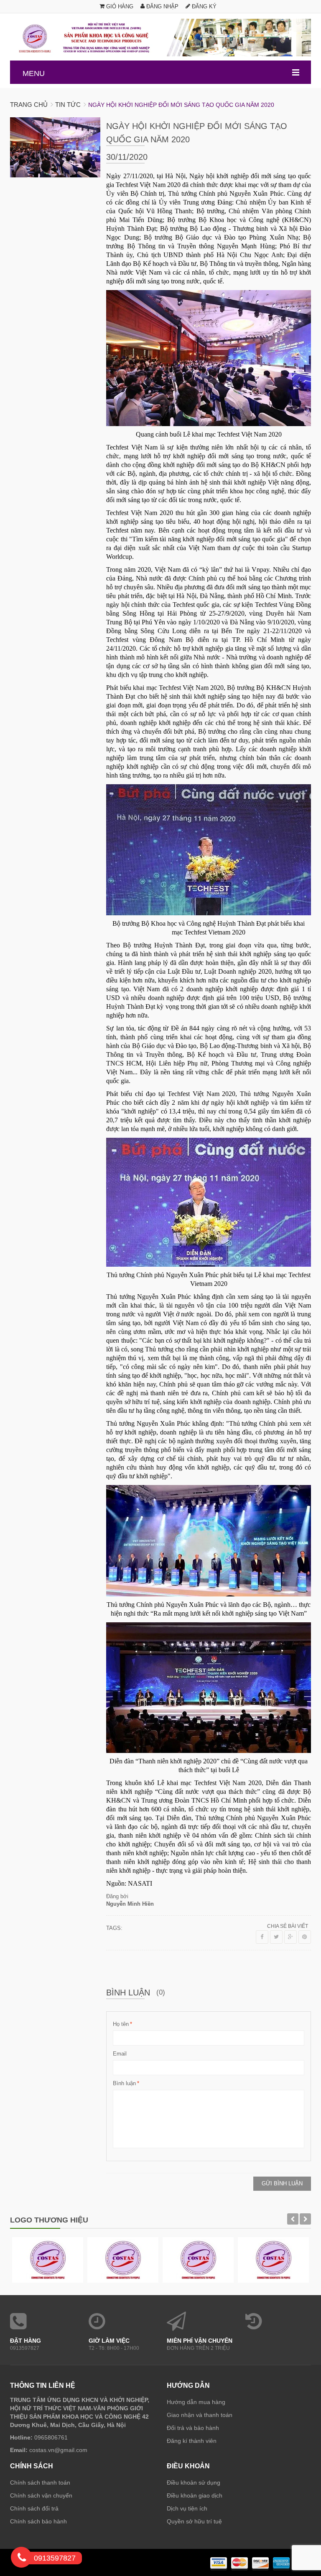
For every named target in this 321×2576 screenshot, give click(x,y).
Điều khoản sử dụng (194, 2483)
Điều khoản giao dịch (195, 2495)
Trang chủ (29, 105)
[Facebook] (262, 1937)
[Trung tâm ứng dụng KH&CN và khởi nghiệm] (160, 38)
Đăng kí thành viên (192, 2441)
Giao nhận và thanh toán (200, 2415)
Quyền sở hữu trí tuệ (194, 2521)
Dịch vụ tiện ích (187, 2508)
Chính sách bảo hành (38, 2521)
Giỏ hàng (119, 6)
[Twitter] (276, 1937)
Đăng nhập (162, 6)
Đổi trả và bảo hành (193, 2428)
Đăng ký (203, 6)
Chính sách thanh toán (40, 2483)
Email (120, 2054)
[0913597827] (22, 2559)
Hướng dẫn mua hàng (196, 2402)
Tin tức (68, 105)
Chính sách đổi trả (34, 2508)
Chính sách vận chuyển (41, 2495)
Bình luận (124, 2083)
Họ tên (121, 2024)
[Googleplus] (290, 1937)
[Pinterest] (305, 1937)
